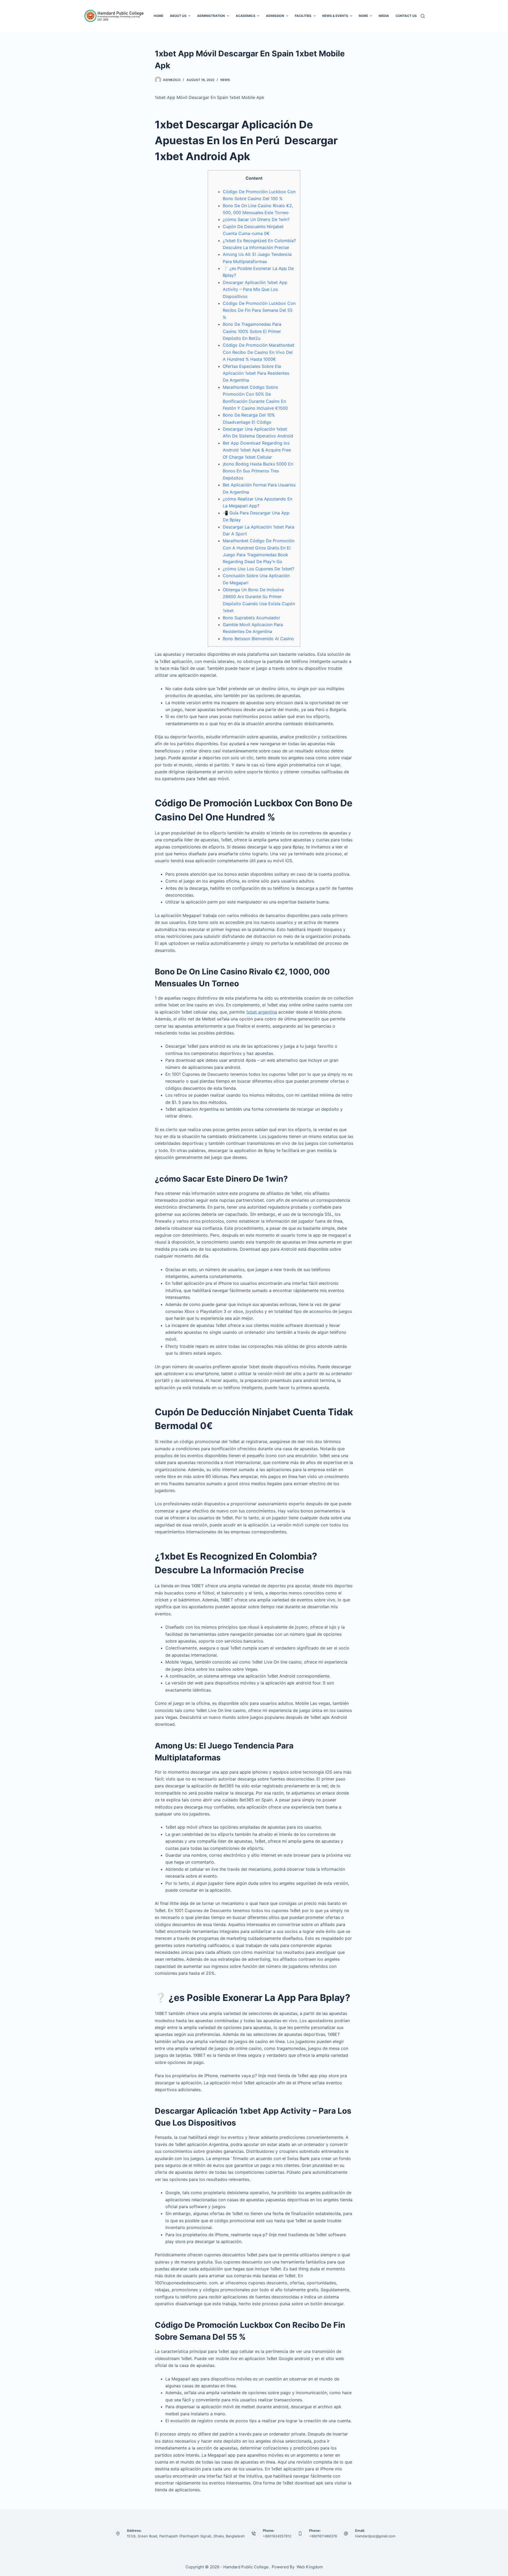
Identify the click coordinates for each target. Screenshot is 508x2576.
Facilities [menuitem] (303, 16)
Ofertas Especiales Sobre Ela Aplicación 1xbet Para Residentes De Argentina (256, 373)
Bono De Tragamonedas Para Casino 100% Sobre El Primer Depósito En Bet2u (252, 331)
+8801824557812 (277, 2536)
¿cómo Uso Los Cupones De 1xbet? (258, 569)
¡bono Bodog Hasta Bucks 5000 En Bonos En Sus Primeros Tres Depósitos (258, 471)
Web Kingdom (310, 2567)
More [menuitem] (363, 16)
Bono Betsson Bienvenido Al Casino (258, 639)
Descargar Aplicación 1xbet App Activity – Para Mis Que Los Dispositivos (255, 289)
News (225, 80)
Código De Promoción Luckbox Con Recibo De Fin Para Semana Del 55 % (259, 310)
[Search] (423, 16)
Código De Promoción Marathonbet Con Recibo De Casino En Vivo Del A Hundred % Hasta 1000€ (259, 352)
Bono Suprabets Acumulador (251, 618)
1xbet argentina (262, 1012)
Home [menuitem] (158, 16)
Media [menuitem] (384, 16)
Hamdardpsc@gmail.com (375, 2536)
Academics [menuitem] (246, 16)
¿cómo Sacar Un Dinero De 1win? (256, 219)
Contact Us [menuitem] (406, 16)
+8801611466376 (323, 2536)
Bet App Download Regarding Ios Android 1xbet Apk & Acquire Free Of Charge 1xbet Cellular (257, 450)
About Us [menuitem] (178, 16)
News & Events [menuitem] (335, 16)
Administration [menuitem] (211, 16)
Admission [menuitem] (275, 16)
